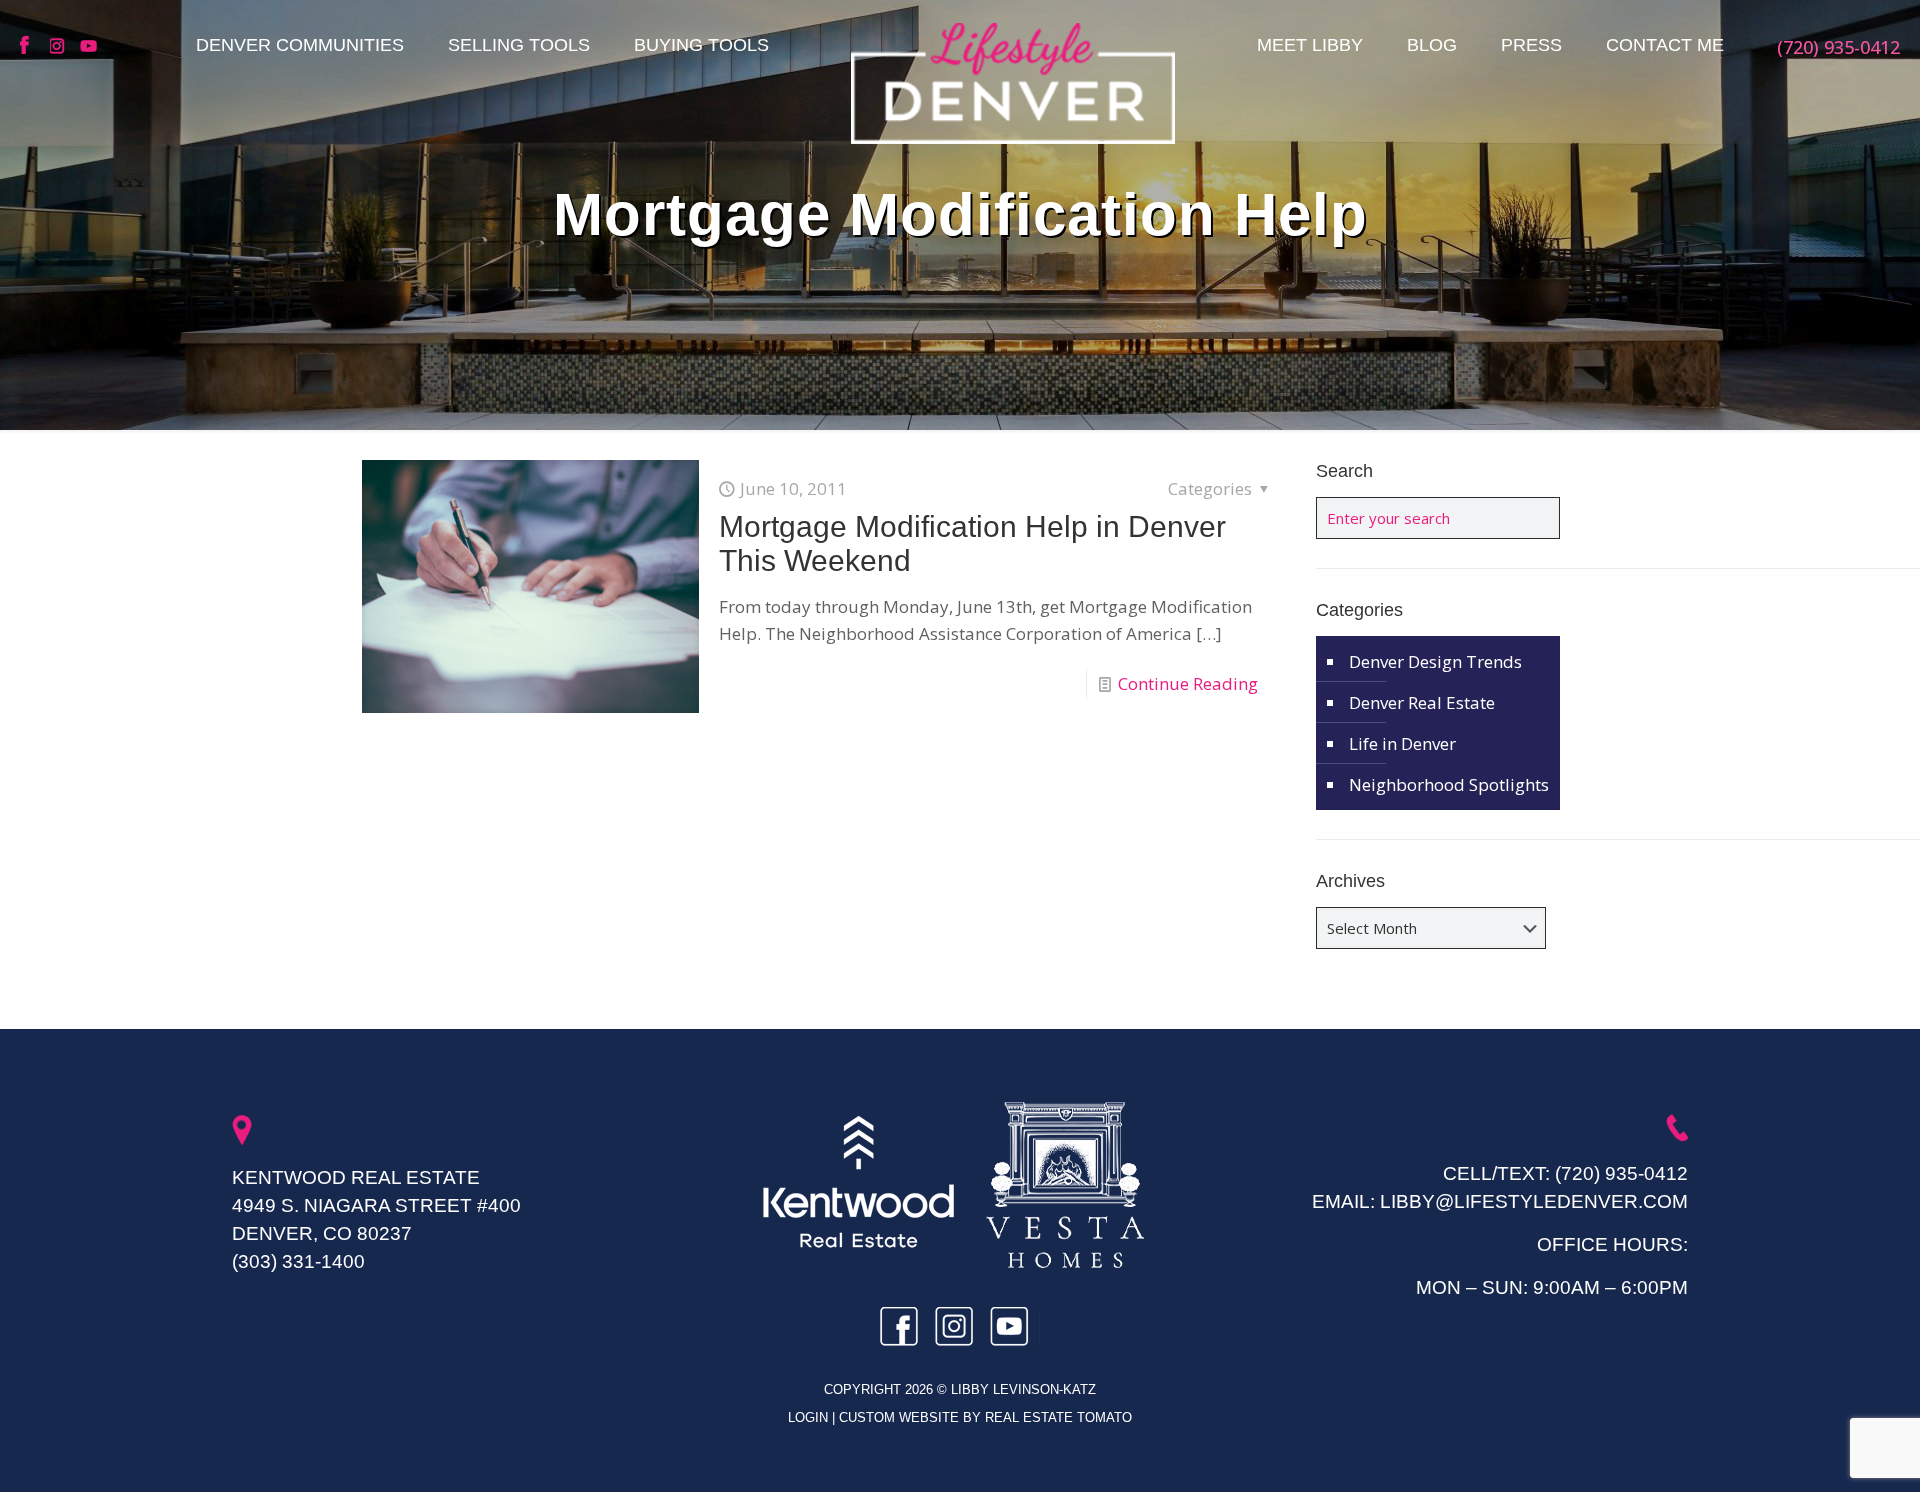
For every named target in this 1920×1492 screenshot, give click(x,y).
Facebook (30, 46)
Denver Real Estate (1422, 702)
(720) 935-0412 (1621, 1173)
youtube (90, 46)
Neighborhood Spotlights (1449, 784)
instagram (60, 46)
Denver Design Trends (1435, 661)
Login (810, 1417)
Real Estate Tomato (1058, 1417)
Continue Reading (1188, 683)
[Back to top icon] (1824, 1451)
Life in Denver (1402, 743)
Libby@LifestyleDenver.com (1534, 1201)
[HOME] (1013, 83)
